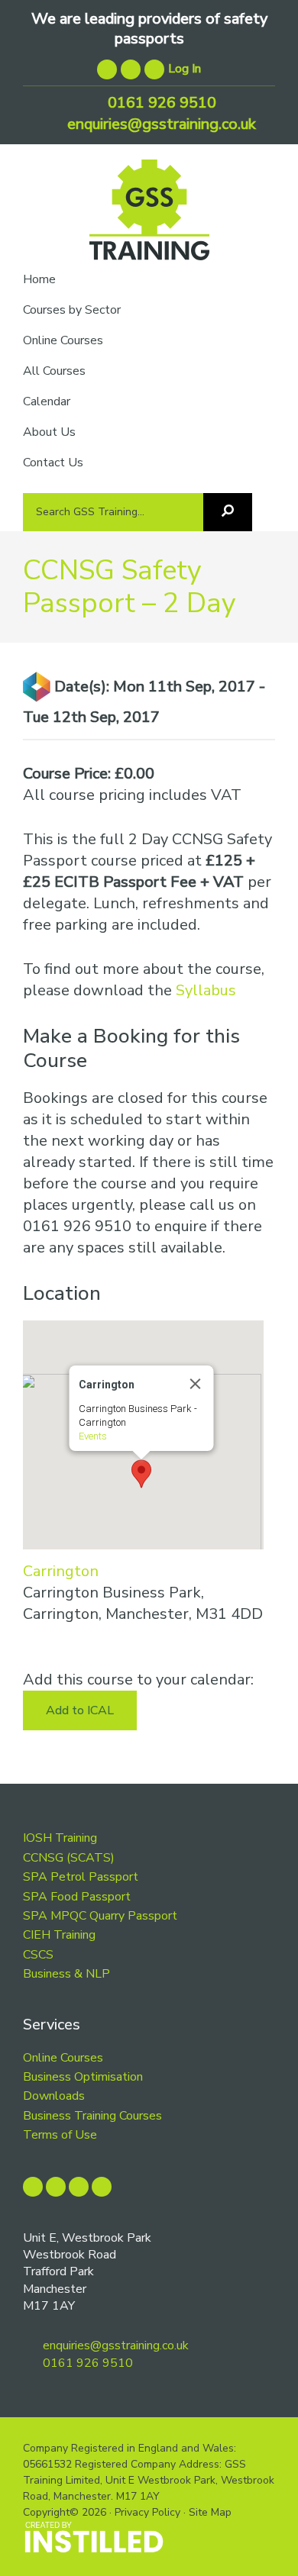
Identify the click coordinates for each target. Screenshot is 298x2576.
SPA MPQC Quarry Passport (100, 1916)
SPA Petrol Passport (81, 1877)
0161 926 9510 (160, 103)
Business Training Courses (92, 2116)
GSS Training (149, 216)
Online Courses (63, 2058)
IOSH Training (60, 1838)
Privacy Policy (147, 2512)
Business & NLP (66, 1974)
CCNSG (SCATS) (69, 1858)
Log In (185, 69)
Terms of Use (60, 2135)
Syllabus (206, 990)
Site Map (210, 2512)
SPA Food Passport (77, 1897)
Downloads (54, 2096)
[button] (141, 1474)
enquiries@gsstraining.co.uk (160, 124)
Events (92, 1436)
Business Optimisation (83, 2077)
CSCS (38, 1955)
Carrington (61, 1571)
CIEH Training (59, 1935)
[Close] (195, 1384)
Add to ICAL (80, 1710)
